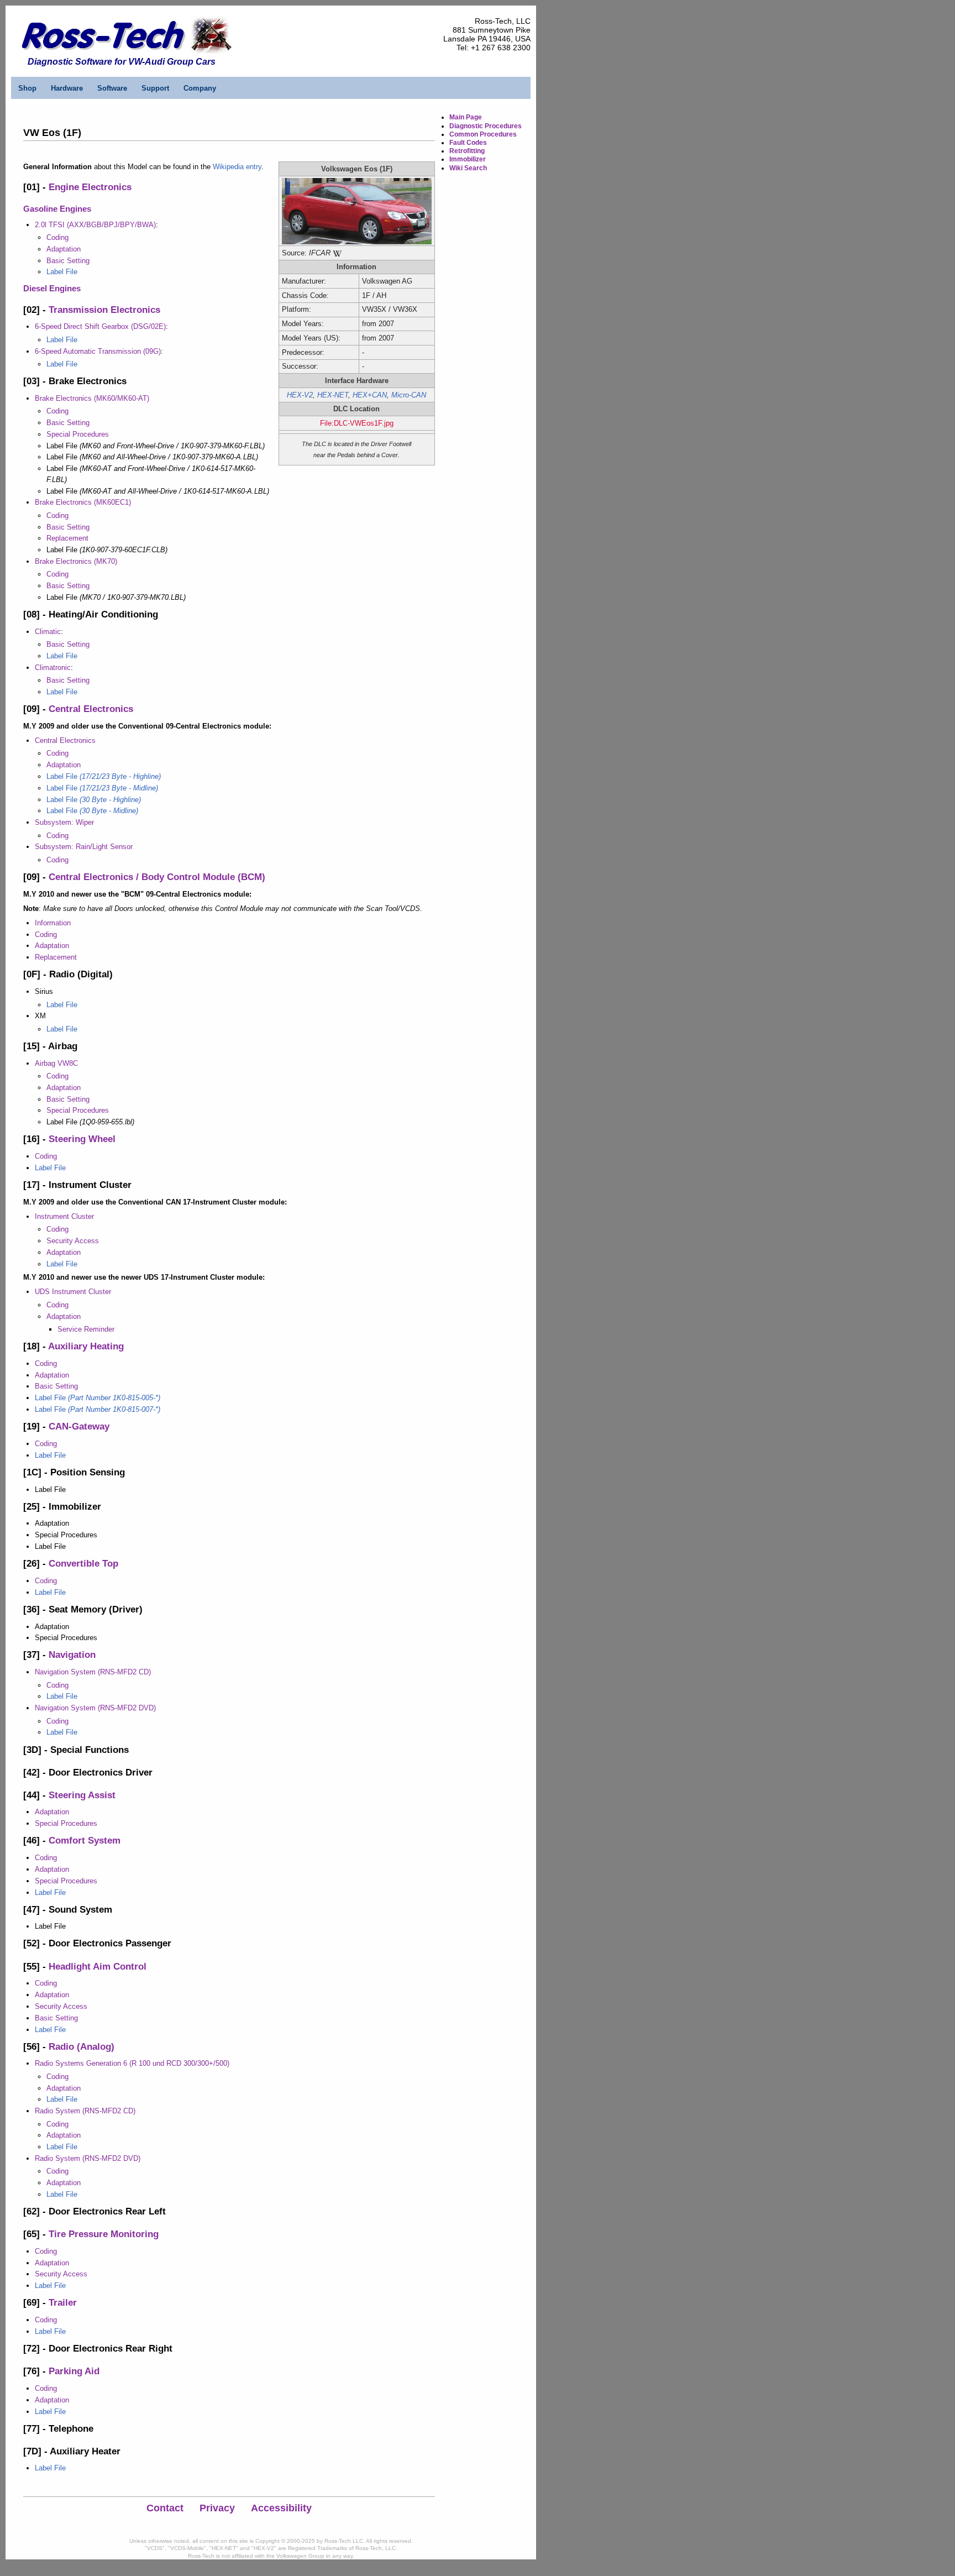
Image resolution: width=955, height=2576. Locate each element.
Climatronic (53, 667)
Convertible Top (83, 1564)
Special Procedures (78, 434)
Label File (62, 272)
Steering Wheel (82, 1139)
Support (155, 88)
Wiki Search (468, 168)
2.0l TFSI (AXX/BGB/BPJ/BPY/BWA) (95, 225)
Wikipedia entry (237, 167)
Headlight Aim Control (98, 1967)
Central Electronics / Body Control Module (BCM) (157, 877)
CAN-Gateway (79, 1426)
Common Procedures (483, 134)
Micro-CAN (409, 395)
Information (53, 923)
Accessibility (281, 2508)
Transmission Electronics (104, 310)
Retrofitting (467, 151)
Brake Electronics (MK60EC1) (83, 502)
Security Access (73, 1241)
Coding (57, 237)
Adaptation (64, 249)
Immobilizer (468, 159)
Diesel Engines (52, 288)
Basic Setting (68, 261)
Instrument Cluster (64, 1216)
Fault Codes (468, 143)
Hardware (67, 88)
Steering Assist (82, 1795)
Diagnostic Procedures (486, 126)
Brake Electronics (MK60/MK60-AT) (92, 398)
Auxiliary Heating (86, 1346)
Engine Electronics (90, 187)
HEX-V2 (300, 395)
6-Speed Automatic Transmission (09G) (98, 351)
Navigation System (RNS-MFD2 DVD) (95, 1708)
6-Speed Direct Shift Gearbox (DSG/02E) (100, 326)
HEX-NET (333, 395)
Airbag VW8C (56, 1063)
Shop (27, 88)
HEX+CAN (370, 395)
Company (200, 88)
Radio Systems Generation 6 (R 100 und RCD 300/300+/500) (132, 2063)
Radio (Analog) (82, 2047)
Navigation (72, 1655)
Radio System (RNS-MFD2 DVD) (88, 2158)
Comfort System (85, 1841)
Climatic (48, 632)
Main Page (466, 117)
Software (112, 88)
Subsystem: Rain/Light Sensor (84, 847)
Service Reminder (86, 1329)
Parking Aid (74, 2371)
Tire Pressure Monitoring (104, 2234)
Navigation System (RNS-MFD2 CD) (93, 1672)
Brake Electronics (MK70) (76, 561)
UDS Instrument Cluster (73, 1292)
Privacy (217, 2508)
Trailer (63, 2303)
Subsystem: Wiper (64, 822)
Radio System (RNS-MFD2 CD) (85, 2111)
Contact (165, 2508)
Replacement (67, 538)
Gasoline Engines (57, 209)
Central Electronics (91, 709)
